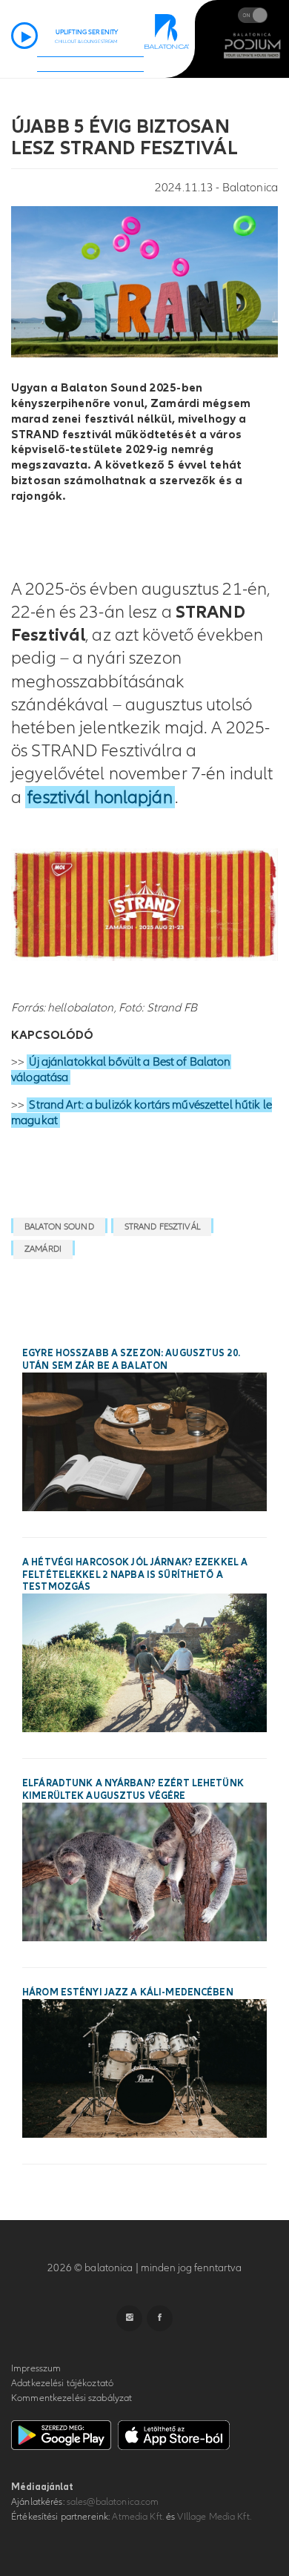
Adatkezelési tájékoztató (62, 2383)
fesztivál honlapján (100, 797)
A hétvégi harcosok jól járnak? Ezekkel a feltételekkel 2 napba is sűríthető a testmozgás (135, 1575)
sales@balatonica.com (113, 2502)
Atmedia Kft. (138, 2517)
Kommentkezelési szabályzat (72, 2398)
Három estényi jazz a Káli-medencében (128, 1992)
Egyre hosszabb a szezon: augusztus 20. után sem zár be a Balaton (131, 1360)
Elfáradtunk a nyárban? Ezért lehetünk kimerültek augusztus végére (133, 1790)
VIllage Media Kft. (214, 2517)
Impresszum (36, 2368)
